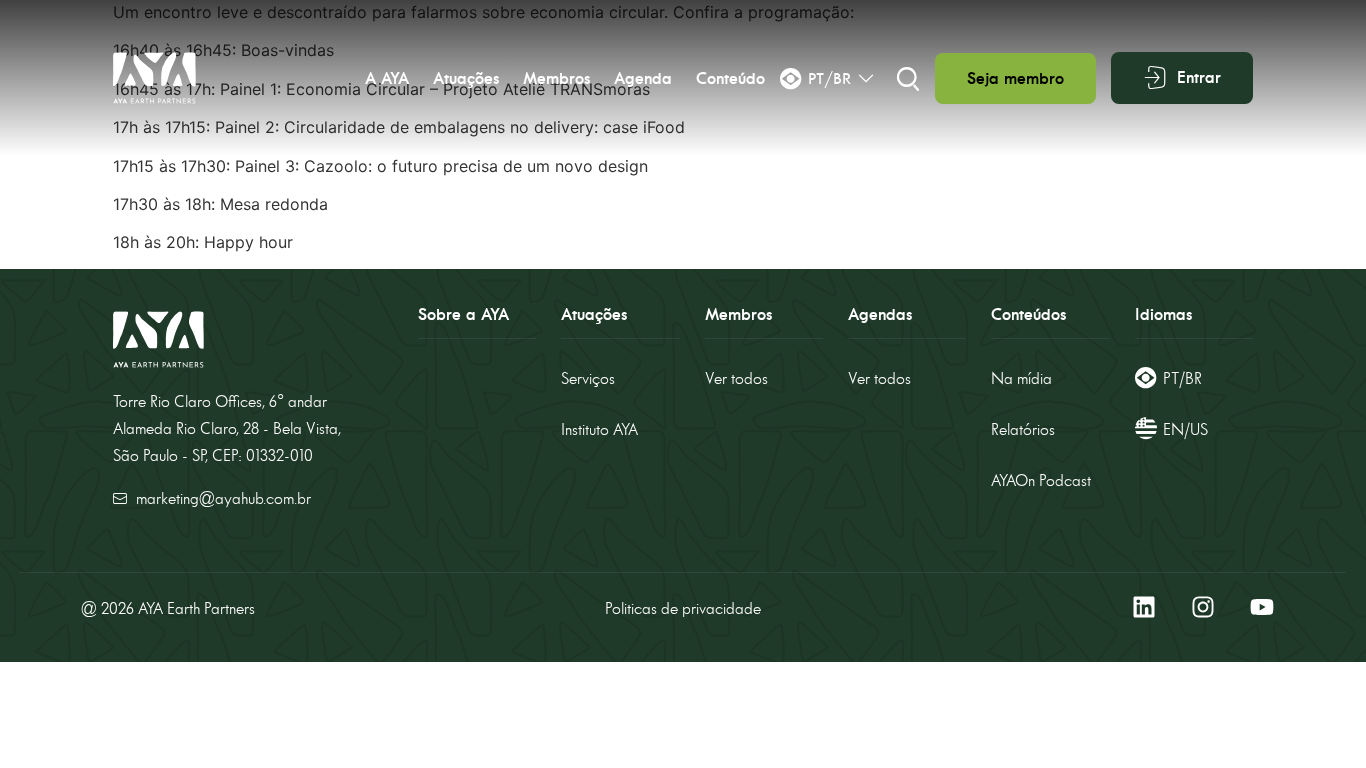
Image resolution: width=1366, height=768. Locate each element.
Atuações (466, 78)
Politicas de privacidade (683, 608)
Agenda (643, 78)
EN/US (1185, 429)
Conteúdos (1028, 314)
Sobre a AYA (463, 314)
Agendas (880, 314)
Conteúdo (730, 78)
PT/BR (1182, 378)
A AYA (387, 78)
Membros (556, 78)
